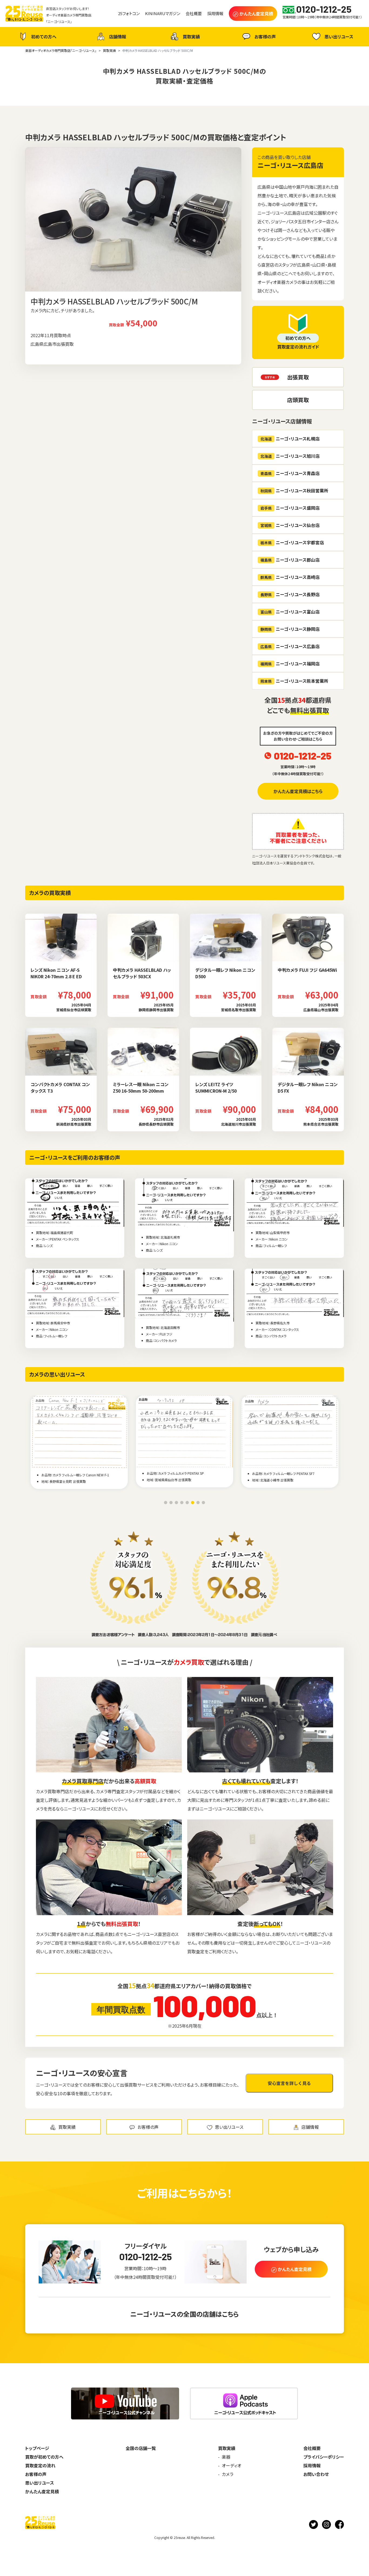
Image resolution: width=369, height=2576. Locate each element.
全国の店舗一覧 (141, 2448)
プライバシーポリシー (324, 2457)
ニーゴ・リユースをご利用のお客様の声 (75, 1157)
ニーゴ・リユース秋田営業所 (294, 490)
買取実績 (191, 37)
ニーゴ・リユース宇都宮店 (292, 542)
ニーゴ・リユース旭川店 (290, 456)
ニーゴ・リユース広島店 (290, 165)
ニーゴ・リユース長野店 (290, 594)
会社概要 (312, 2448)
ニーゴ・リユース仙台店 (290, 525)
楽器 (226, 2457)
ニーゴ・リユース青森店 (290, 473)
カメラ (228, 2474)
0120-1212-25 (303, 756)
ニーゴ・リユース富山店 (290, 612)
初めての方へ (44, 37)
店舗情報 (118, 37)
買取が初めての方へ (44, 2457)
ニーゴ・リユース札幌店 (290, 439)
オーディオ (232, 2465)
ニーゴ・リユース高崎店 (290, 577)
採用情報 (312, 2465)
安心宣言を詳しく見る (289, 2083)
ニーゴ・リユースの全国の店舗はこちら (185, 2314)
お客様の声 (265, 37)
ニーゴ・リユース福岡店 (290, 664)
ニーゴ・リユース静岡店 (290, 629)
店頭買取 (298, 400)
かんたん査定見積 (42, 2491)
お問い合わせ (316, 2474)
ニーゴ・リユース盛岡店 (290, 508)
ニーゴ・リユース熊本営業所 (294, 681)
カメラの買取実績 (50, 893)
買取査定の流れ (40, 2465)
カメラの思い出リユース (57, 1374)
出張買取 (298, 377)
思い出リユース (339, 37)
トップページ (37, 2448)
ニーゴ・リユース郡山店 (290, 560)
